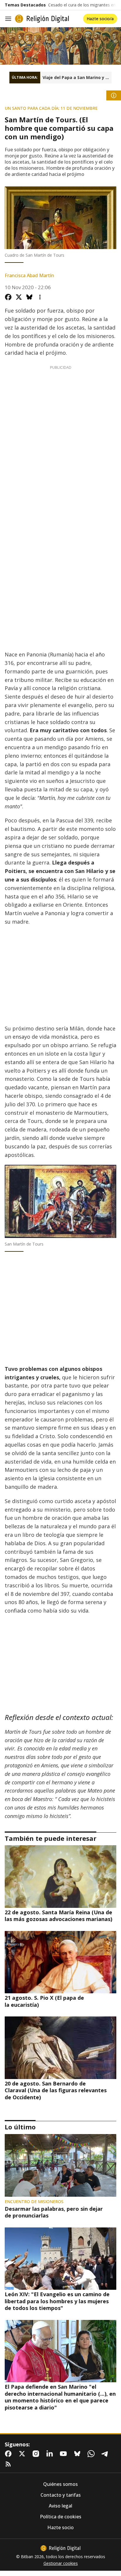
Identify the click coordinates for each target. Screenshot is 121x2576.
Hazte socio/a (100, 19)
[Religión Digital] (42, 19)
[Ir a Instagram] (37, 2454)
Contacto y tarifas (61, 2495)
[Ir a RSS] (9, 2464)
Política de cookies (61, 2517)
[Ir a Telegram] (106, 2454)
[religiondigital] (60, 2548)
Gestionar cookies (61, 2563)
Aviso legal (60, 2506)
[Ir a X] (23, 2454)
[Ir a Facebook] (9, 2454)
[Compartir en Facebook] (8, 297)
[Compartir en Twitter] (19, 297)
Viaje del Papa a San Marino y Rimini (77, 78)
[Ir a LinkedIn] (51, 2454)
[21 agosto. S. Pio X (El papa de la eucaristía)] (60, 1962)
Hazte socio (60, 2528)
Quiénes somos (60, 2484)
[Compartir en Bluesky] (29, 297)
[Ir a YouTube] (65, 2454)
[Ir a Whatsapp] (92, 2454)
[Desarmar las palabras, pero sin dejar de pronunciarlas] (60, 2165)
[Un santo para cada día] (60, 46)
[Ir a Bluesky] (78, 2454)
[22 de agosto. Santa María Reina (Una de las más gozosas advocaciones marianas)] (60, 1877)
